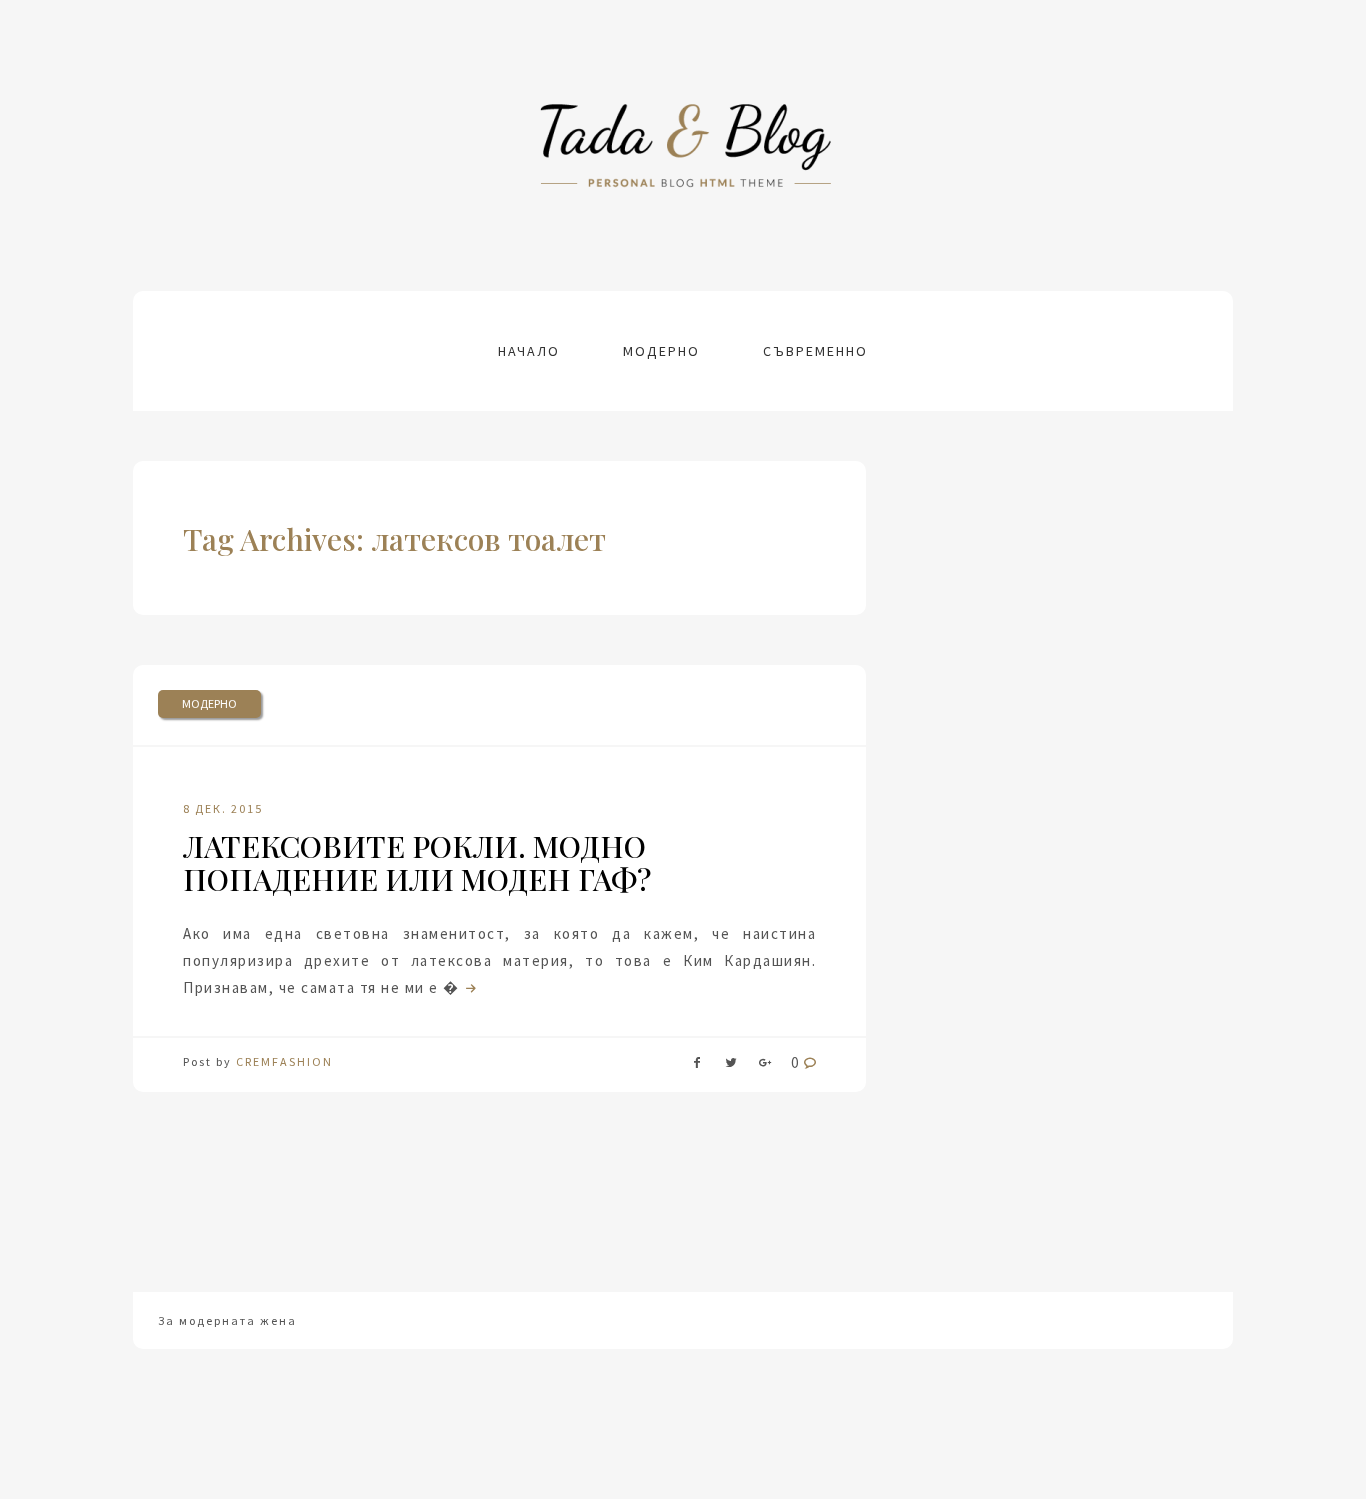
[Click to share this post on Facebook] (697, 1066)
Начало (529, 351)
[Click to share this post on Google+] (765, 1066)
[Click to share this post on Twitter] (731, 1066)
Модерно (661, 351)
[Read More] (469, 987)
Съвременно (815, 351)
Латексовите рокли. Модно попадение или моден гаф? (417, 862)
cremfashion (284, 1061)
